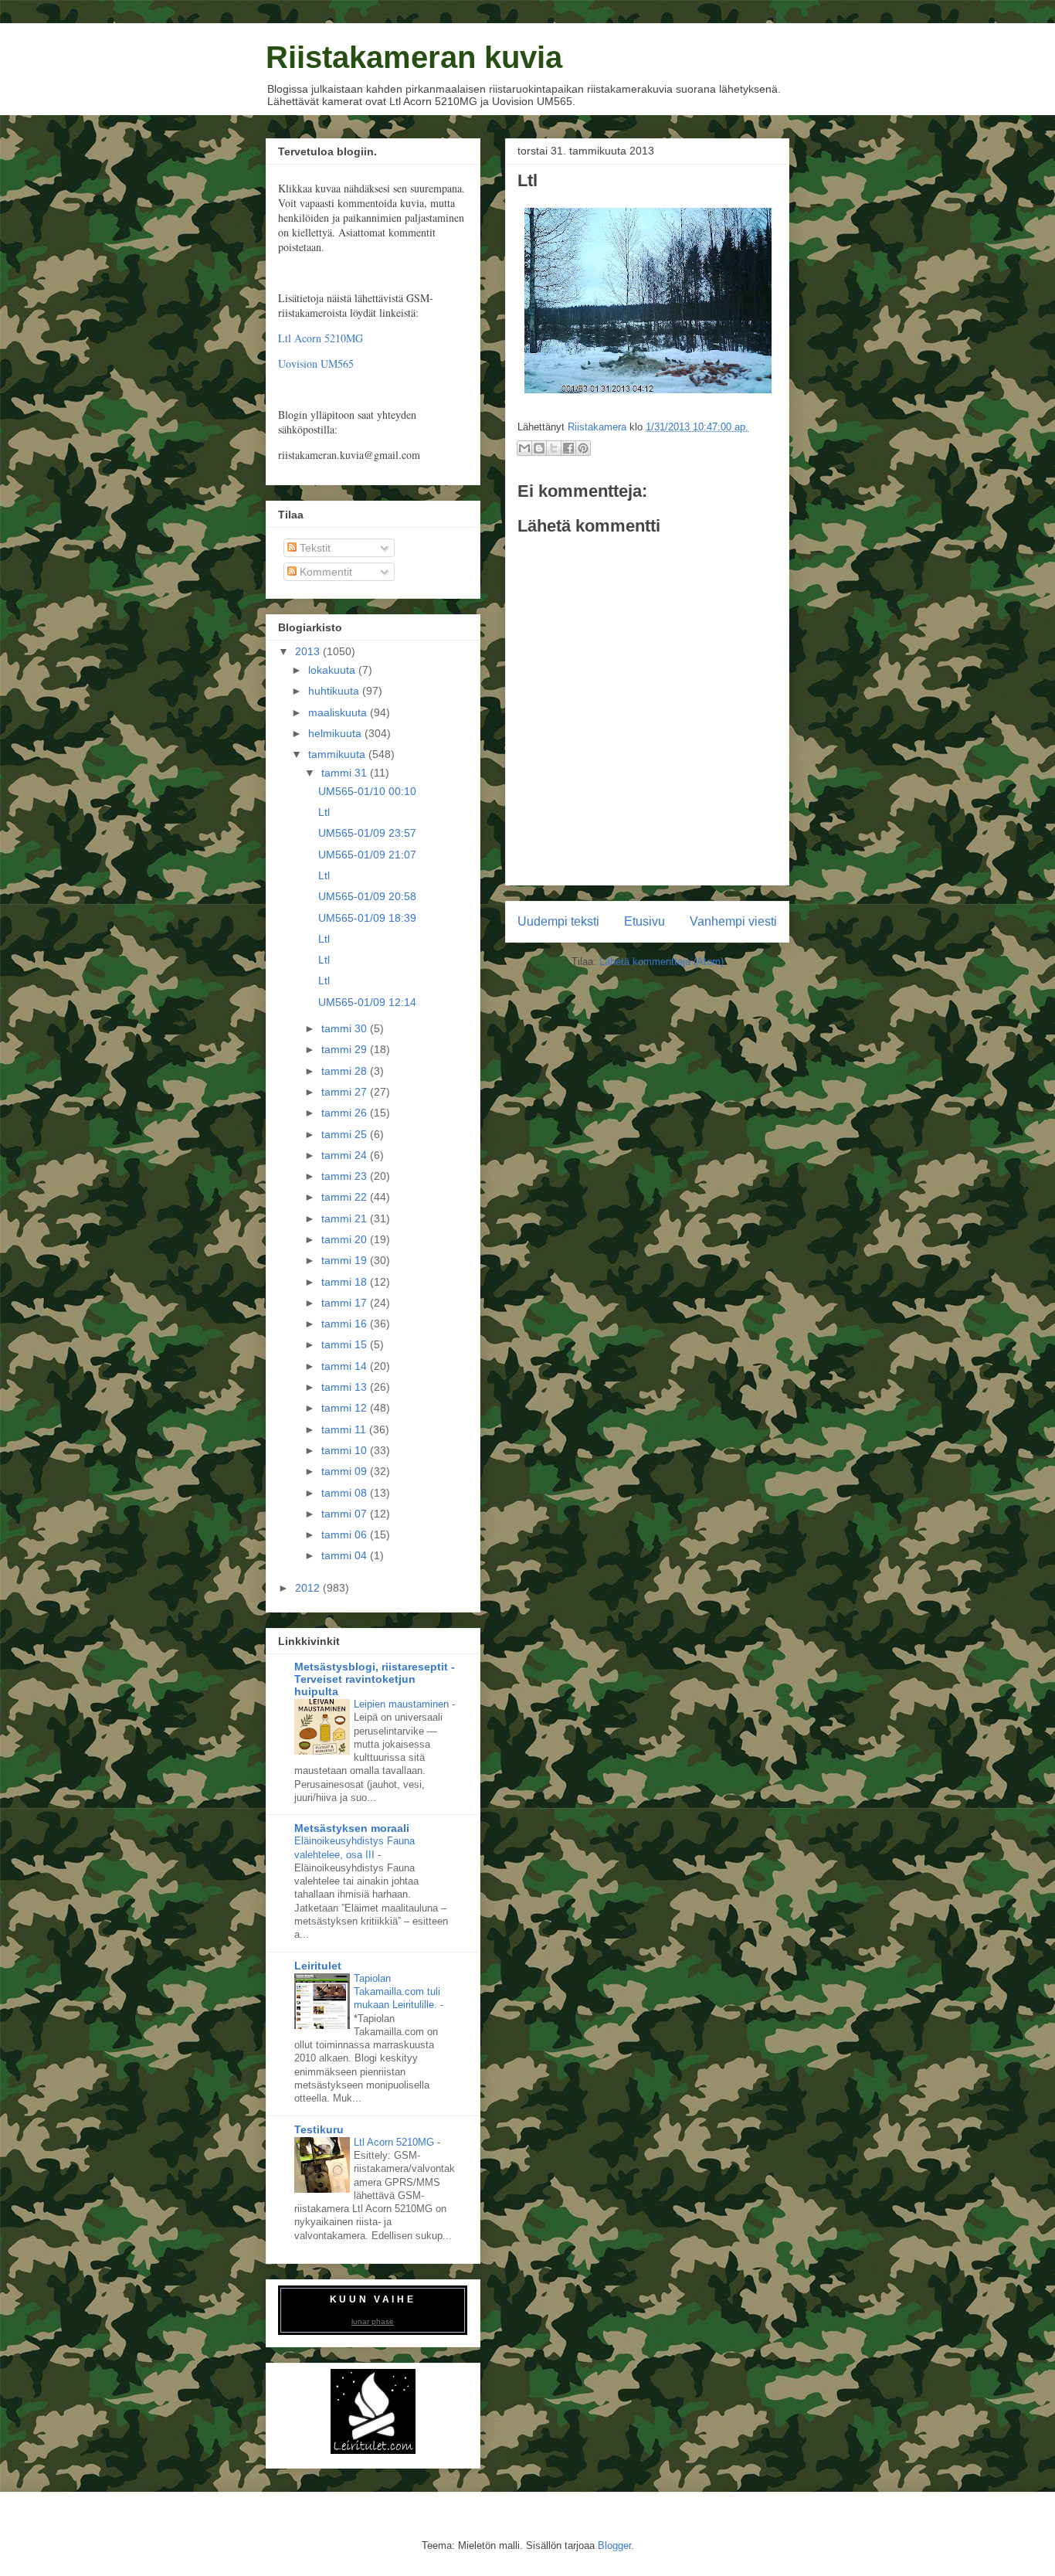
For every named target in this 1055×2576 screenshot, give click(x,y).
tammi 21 (346, 1218)
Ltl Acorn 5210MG (321, 338)
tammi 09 (346, 1471)
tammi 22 (346, 1197)
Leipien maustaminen (403, 1704)
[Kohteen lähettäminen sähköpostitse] (524, 448)
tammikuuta (338, 754)
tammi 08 (346, 1493)
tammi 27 (346, 1092)
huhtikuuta (335, 691)
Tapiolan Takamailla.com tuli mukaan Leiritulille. (397, 1992)
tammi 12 (346, 1408)
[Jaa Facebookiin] (568, 448)
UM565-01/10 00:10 (367, 791)
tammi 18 (346, 1282)
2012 (309, 1588)
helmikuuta (336, 733)
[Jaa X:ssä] (554, 448)
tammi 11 (345, 1429)
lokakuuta (333, 670)
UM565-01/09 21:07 (367, 855)
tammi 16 (346, 1324)
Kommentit (324, 572)
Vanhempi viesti (733, 921)
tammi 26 (346, 1113)
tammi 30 (346, 1028)
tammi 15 (346, 1344)
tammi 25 (346, 1134)
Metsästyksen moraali (352, 1828)
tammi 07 (346, 1514)
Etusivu (645, 921)
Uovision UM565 (316, 364)
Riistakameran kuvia (414, 57)
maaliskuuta (339, 712)
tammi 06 (346, 1534)
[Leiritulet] (373, 2450)
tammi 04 (346, 1555)
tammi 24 (346, 1155)
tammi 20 (346, 1239)
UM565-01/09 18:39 (367, 918)
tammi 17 (346, 1303)
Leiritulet (318, 1966)
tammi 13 (346, 1387)
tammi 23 (346, 1176)
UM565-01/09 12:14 (367, 1002)
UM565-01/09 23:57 (367, 833)
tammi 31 (346, 773)
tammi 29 (346, 1049)
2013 (309, 651)
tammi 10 (346, 1450)
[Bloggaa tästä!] (539, 448)
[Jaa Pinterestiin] (583, 448)
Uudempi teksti (558, 921)
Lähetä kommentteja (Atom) (661, 962)
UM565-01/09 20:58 (367, 896)
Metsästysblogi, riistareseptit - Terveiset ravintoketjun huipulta (375, 1679)
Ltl (324, 812)
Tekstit (314, 548)
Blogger (614, 2545)
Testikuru (319, 2129)
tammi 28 (346, 1071)
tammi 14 (346, 1366)
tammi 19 (346, 1260)
